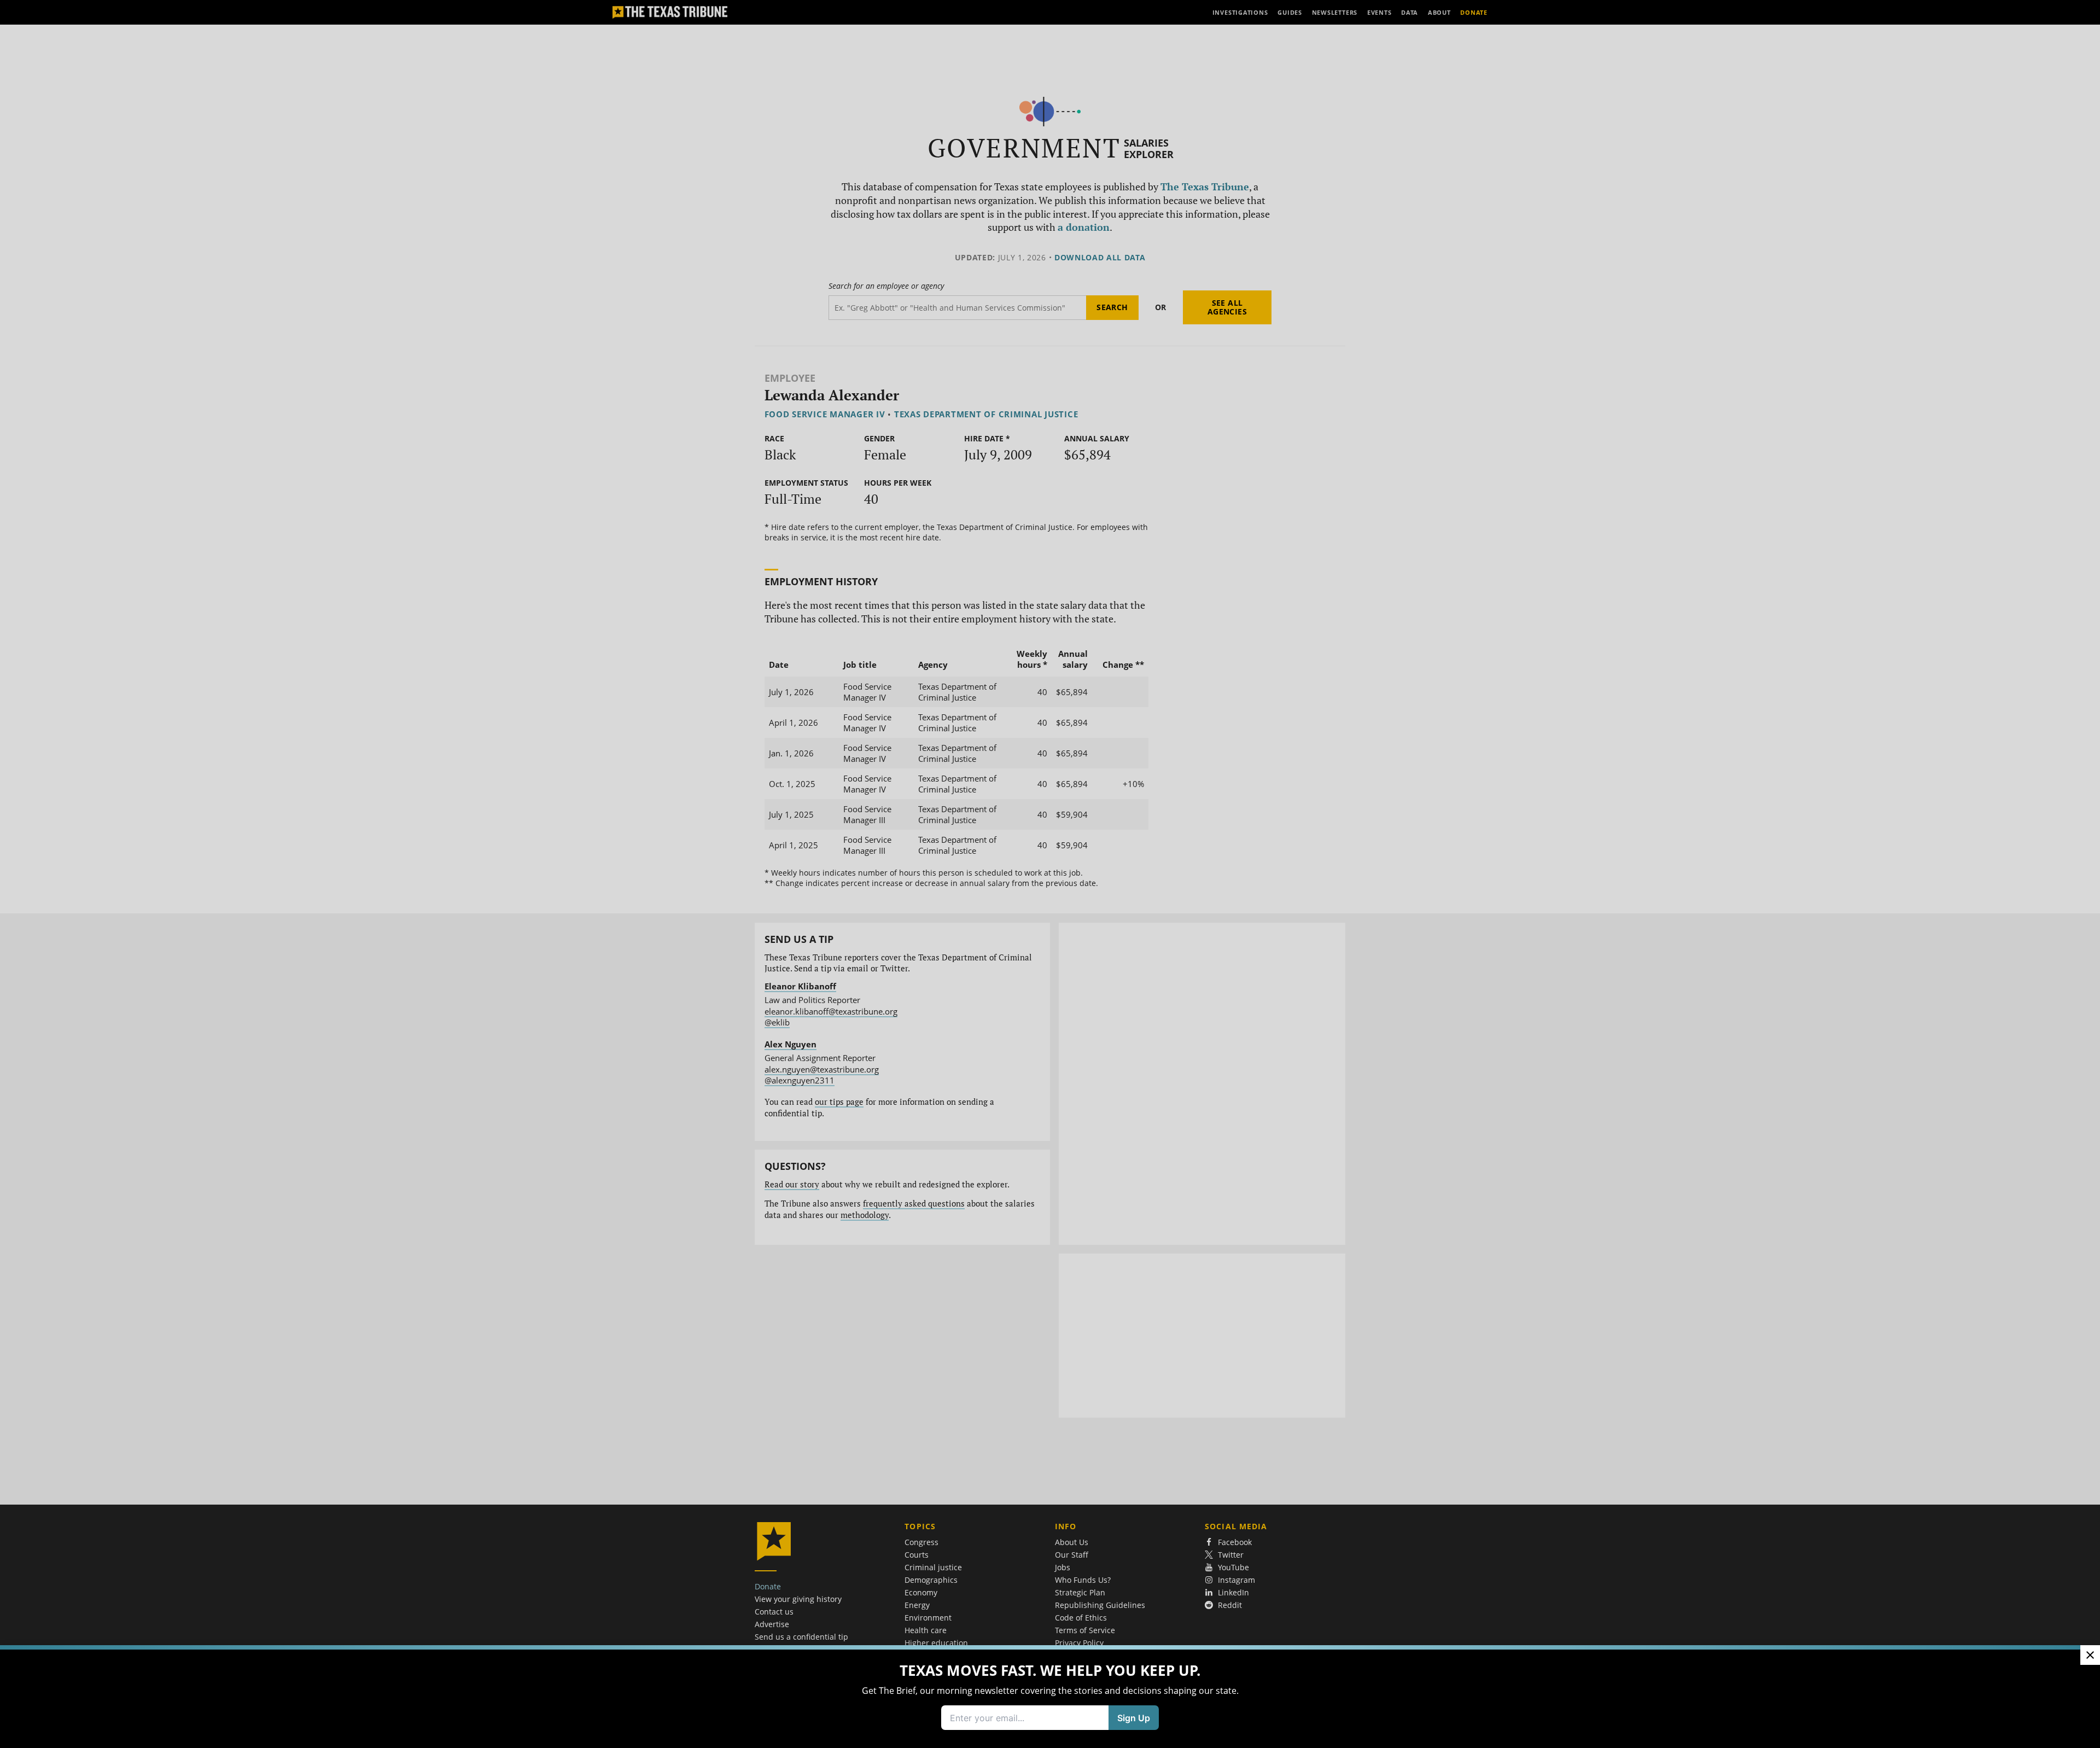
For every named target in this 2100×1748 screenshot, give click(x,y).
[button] (1050, 874)
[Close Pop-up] (2090, 1655)
